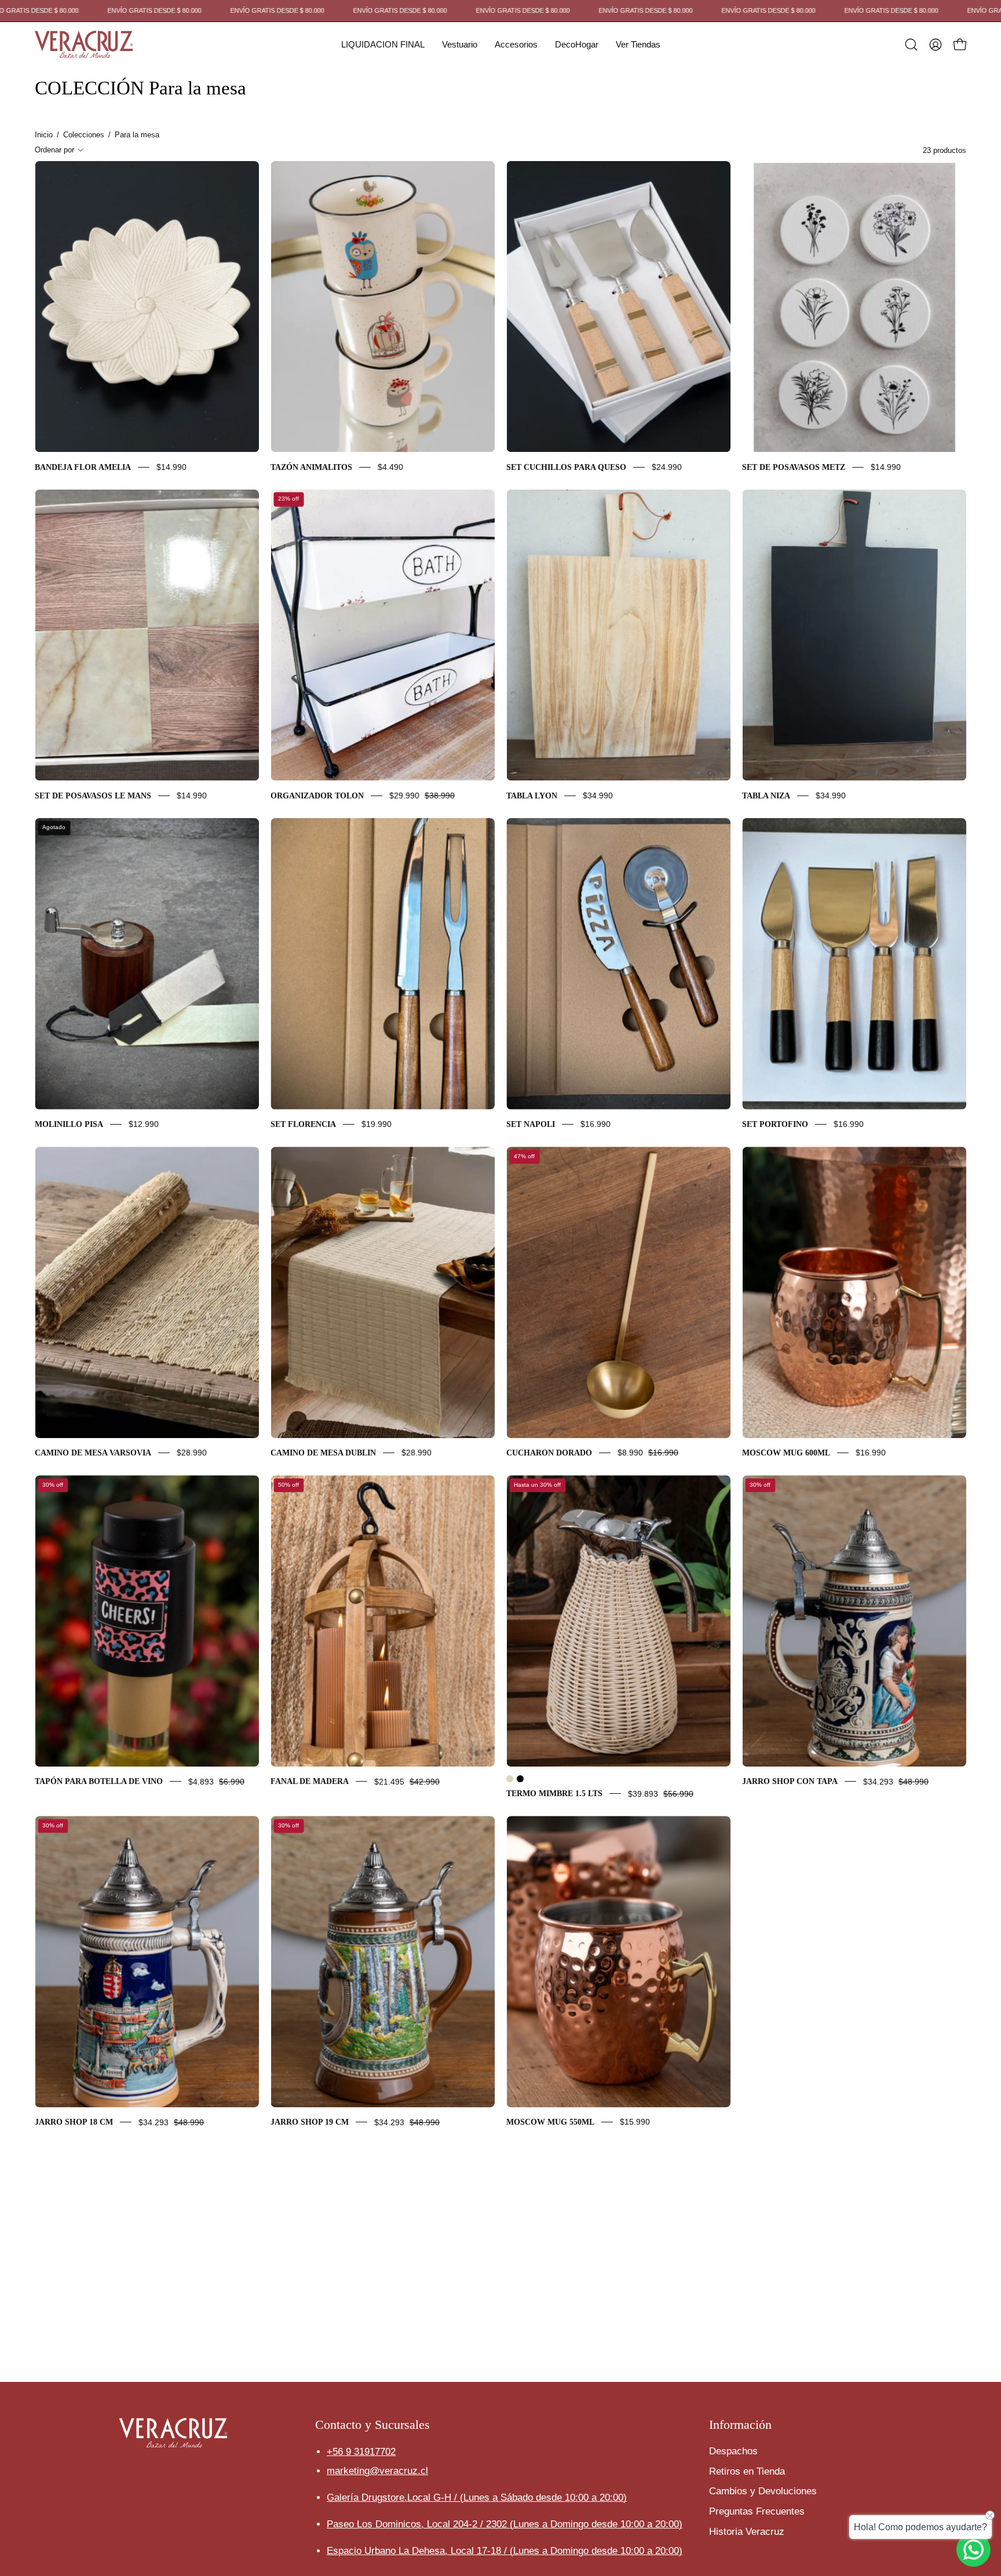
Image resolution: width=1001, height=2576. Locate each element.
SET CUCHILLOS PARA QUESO (566, 467)
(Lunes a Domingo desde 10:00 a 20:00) (596, 2524)
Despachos (733, 2451)
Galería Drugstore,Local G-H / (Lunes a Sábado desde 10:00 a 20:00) (477, 2497)
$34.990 (598, 796)
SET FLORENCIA (303, 1124)
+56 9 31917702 (361, 2451)
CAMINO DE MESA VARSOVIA (93, 1453)
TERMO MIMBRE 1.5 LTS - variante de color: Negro (520, 1779)
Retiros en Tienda (747, 2471)
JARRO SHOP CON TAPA (790, 1782)
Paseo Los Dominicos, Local (418, 2524)
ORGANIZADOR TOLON (317, 796)
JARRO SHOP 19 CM (310, 2122)
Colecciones (84, 135)
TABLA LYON (532, 796)
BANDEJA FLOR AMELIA (83, 467)
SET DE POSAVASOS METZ (794, 467)
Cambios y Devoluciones (763, 2491)
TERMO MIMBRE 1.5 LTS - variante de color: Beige (510, 1779)
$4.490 (390, 467)
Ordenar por (54, 150)
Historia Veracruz (747, 2532)
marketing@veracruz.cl (377, 2470)
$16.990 (596, 1124)
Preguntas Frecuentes (757, 2511)
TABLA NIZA (766, 796)
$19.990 (377, 1124)
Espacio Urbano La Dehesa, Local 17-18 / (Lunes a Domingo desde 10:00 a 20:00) (505, 2551)
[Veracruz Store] (84, 45)
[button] (383, 45)
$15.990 (635, 2122)
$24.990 (667, 467)
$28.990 (192, 1453)
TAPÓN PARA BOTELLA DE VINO (99, 1782)
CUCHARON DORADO (549, 1453)
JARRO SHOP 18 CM (74, 2122)
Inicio (44, 135)
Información (740, 2424)
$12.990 (144, 1124)
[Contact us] (973, 2550)
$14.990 (171, 467)
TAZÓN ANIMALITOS (311, 467)
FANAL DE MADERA (310, 1782)
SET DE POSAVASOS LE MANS (93, 796)
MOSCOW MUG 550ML (550, 2122)
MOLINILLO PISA (69, 1124)
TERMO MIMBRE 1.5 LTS (554, 1794)
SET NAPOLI (531, 1124)
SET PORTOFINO (775, 1124)
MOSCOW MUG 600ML (786, 1453)
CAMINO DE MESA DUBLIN (323, 1453)
